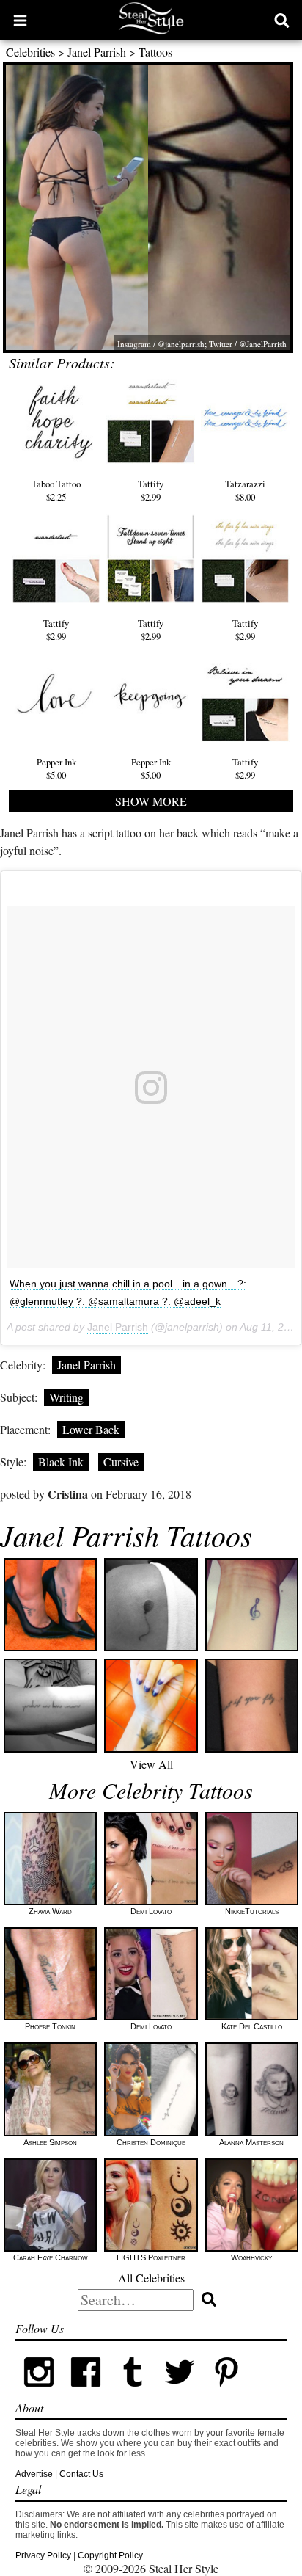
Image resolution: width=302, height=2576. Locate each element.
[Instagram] (39, 2393)
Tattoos (155, 52)
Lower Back (91, 1429)
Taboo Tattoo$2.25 (56, 490)
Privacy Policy (43, 2555)
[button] (20, 20)
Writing (66, 1397)
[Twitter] (180, 2393)
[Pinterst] (226, 2393)
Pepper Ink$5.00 (56, 768)
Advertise (34, 2474)
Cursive (121, 1462)
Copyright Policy (110, 2555)
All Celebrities (151, 2278)
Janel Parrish (97, 52)
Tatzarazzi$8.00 (245, 490)
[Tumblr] (133, 2393)
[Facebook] (86, 2393)
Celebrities (30, 52)
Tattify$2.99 (151, 490)
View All (151, 1764)
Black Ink (61, 1462)
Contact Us (81, 2474)
